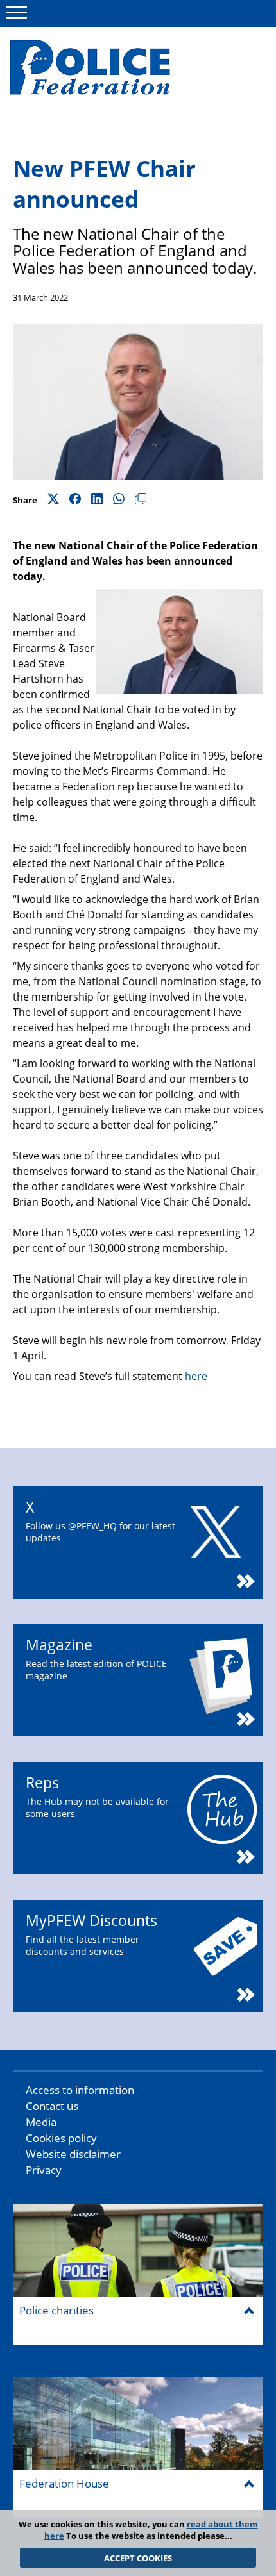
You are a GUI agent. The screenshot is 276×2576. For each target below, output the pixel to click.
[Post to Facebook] (75, 500)
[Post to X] (53, 500)
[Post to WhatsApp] (119, 500)
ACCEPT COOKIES (138, 2558)
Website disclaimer (73, 2154)
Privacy (44, 2170)
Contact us (52, 2106)
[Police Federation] (108, 69)
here (196, 1376)
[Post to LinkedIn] (97, 500)
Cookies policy (61, 2138)
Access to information (80, 2090)
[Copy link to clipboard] (141, 500)
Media (41, 2122)
